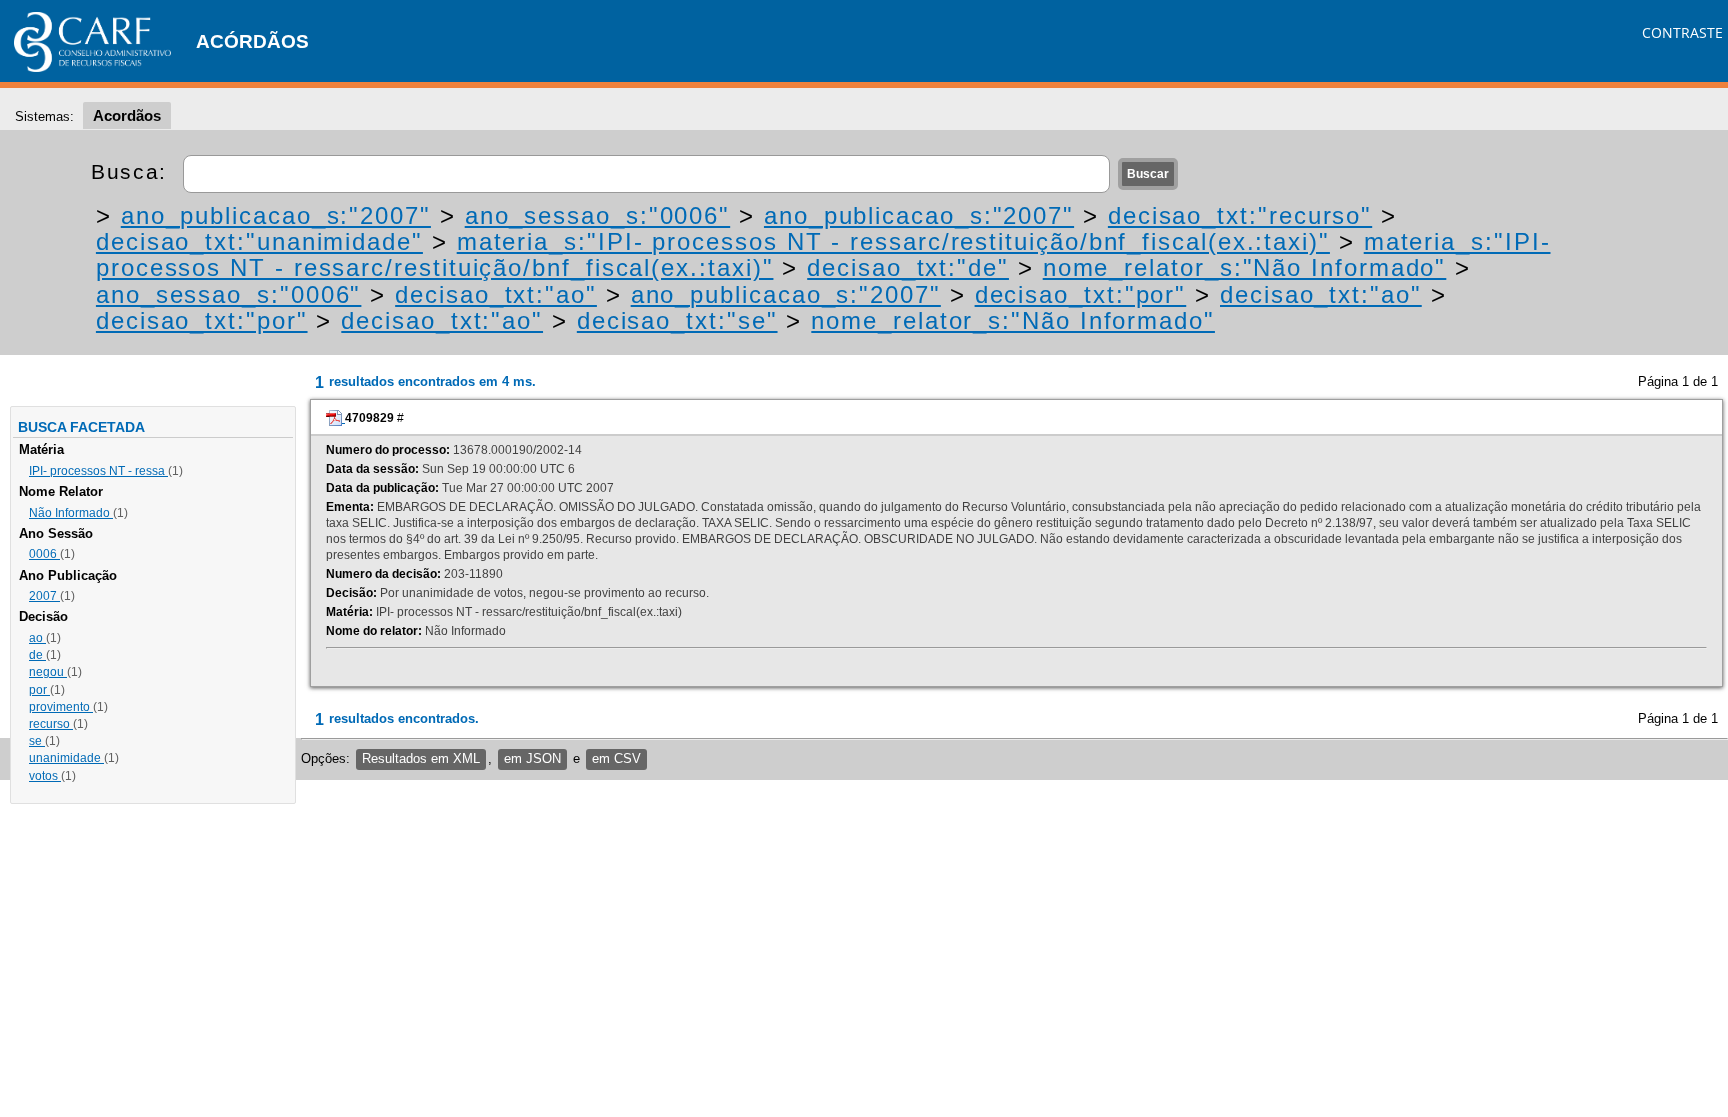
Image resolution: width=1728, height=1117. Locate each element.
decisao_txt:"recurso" (1240, 215)
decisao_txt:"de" (908, 267)
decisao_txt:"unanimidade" (259, 241)
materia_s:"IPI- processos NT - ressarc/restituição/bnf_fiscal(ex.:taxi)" (893, 241)
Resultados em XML (421, 758)
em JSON (532, 758)
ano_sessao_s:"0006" (597, 215)
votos (45, 776)
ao (37, 638)
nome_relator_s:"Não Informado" (1245, 267)
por (39, 690)
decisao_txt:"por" (1081, 294)
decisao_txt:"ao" (496, 294)
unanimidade (66, 758)
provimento (61, 707)
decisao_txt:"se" (677, 320)
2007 (44, 596)
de (37, 655)
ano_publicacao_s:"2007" (276, 215)
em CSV (616, 758)
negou (48, 672)
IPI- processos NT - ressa (98, 471)
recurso (51, 724)
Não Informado (71, 513)
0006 (44, 554)
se (37, 741)
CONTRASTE (1682, 32)
